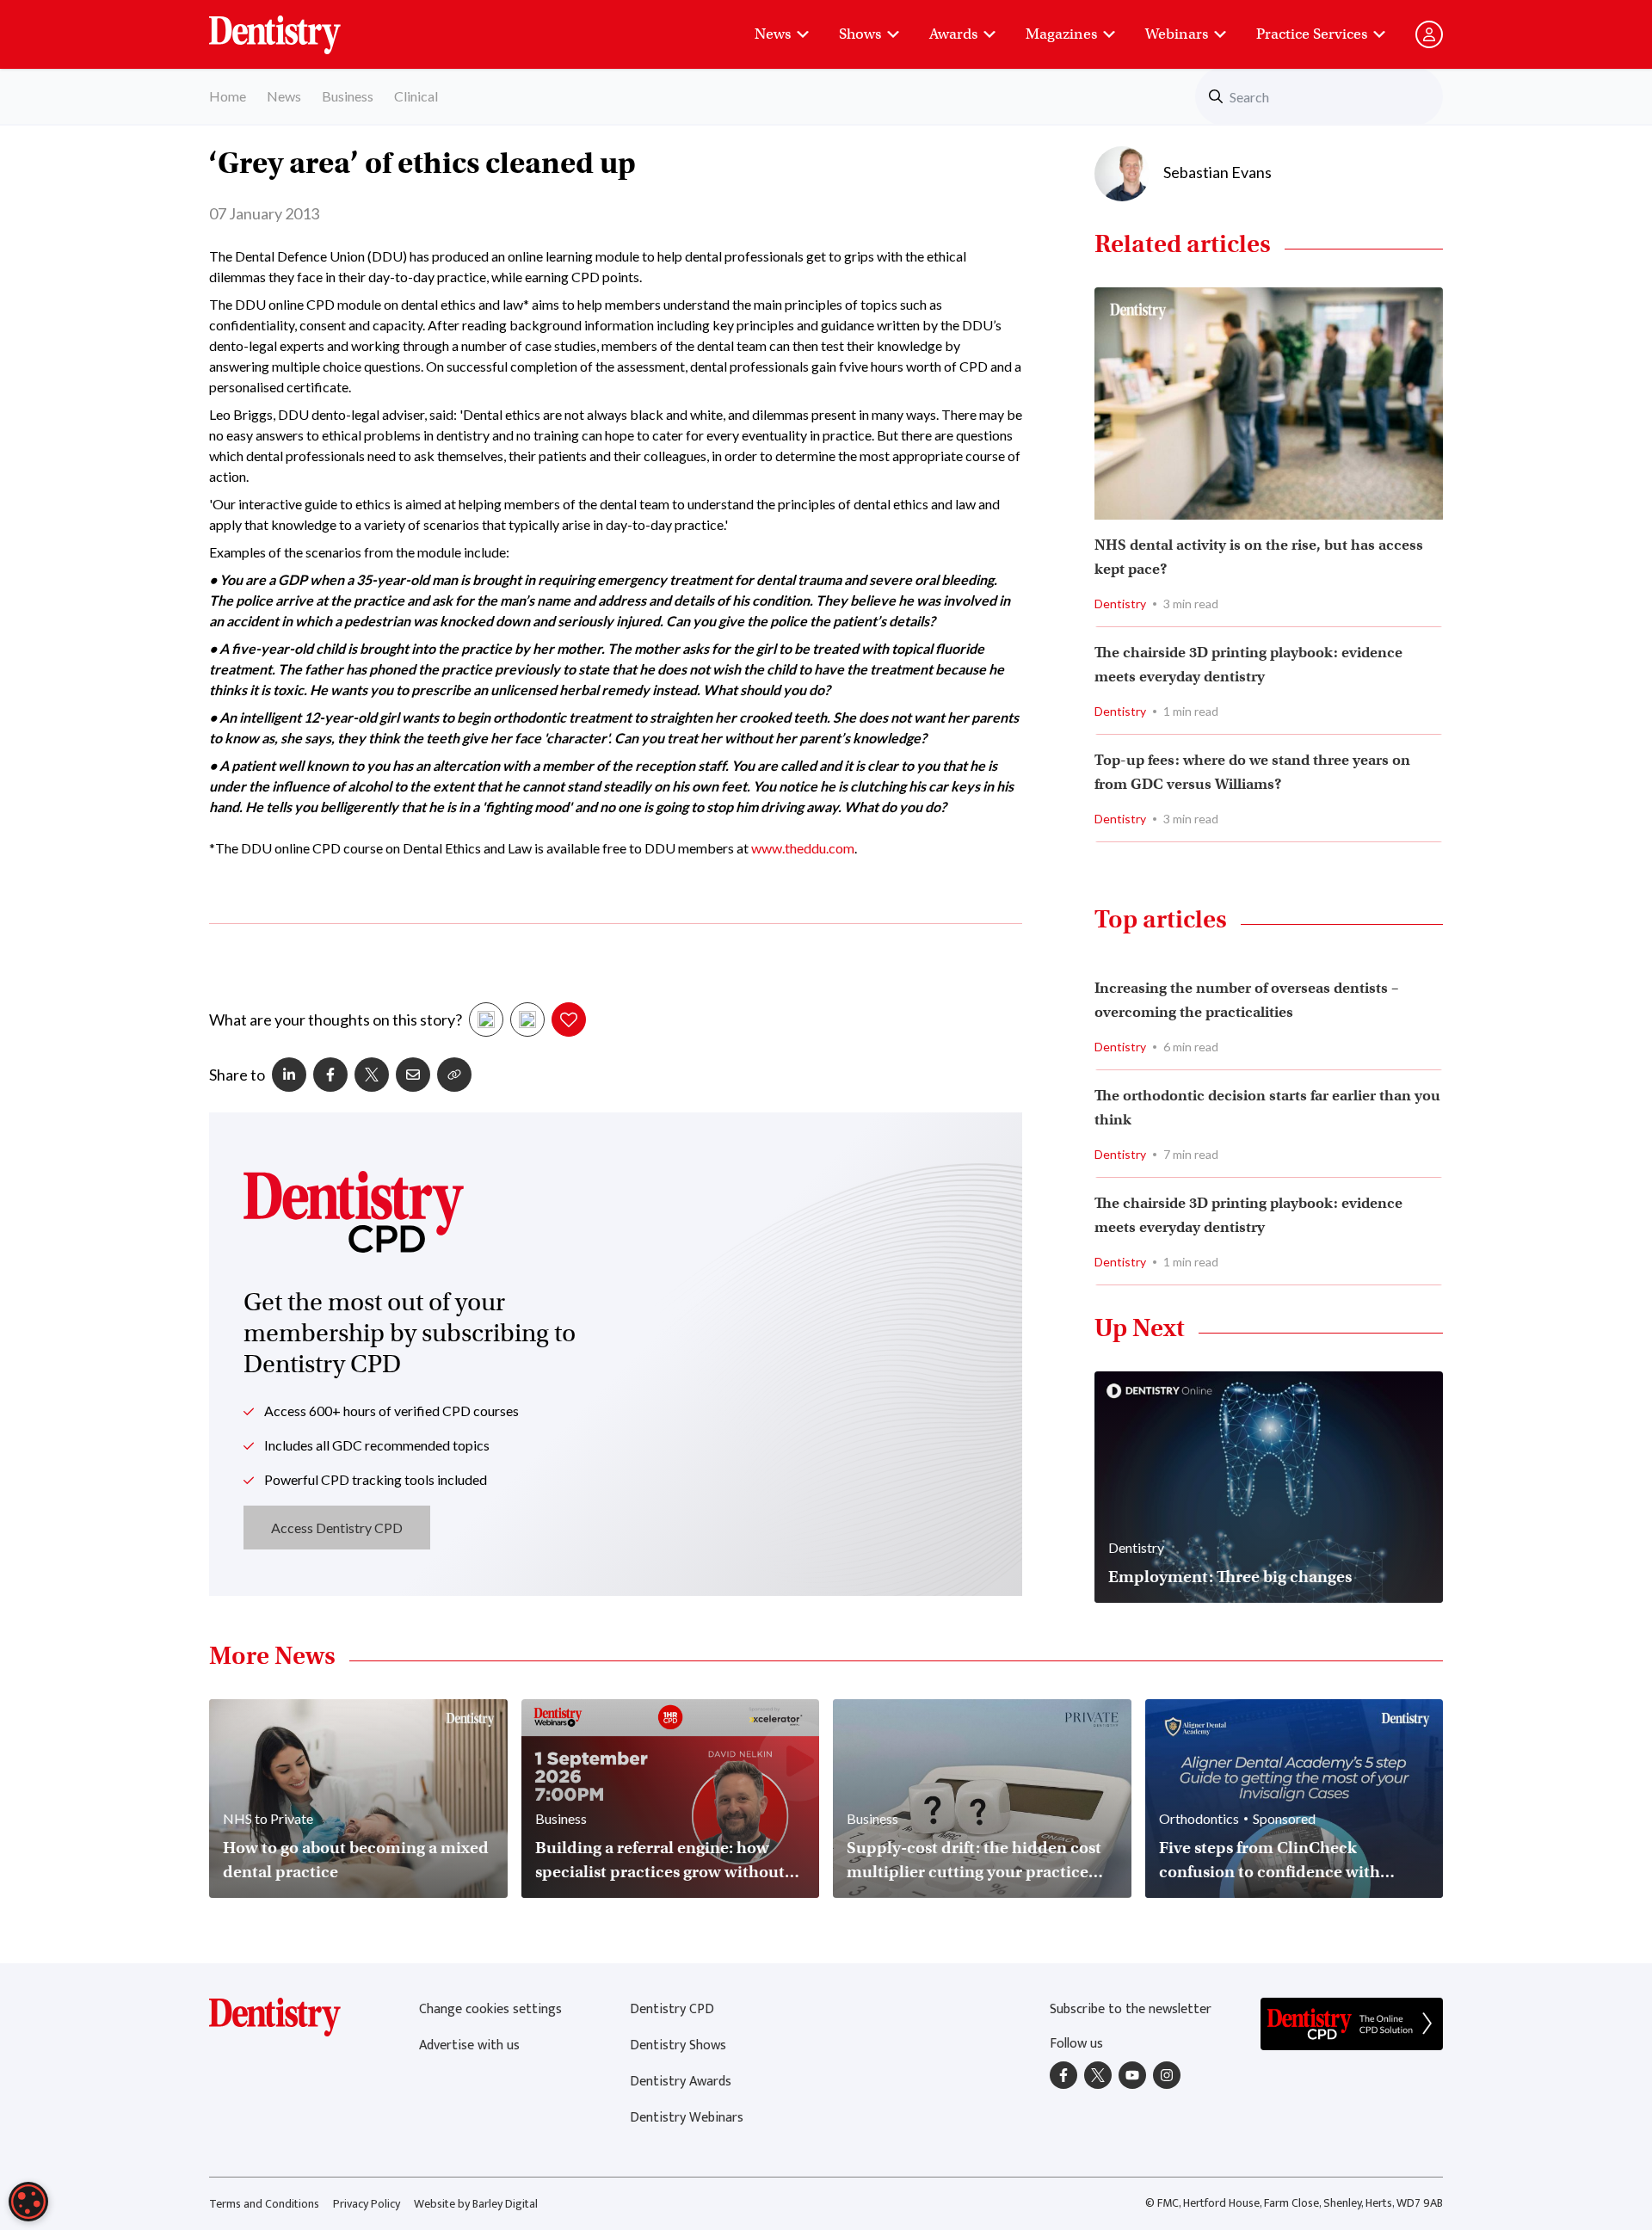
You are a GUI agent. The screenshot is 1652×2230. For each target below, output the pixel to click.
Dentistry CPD (672, 2009)
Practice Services (1312, 34)
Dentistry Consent (296, 26)
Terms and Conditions (264, 2204)
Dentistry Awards (681, 2082)
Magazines (1061, 34)
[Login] (1429, 34)
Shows (860, 34)
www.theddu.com (801, 848)
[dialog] (28, 2202)
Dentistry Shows (678, 2045)
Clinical (416, 96)
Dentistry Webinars (687, 2118)
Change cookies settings (490, 2009)
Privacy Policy (367, 2204)
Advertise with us (469, 2045)
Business (348, 96)
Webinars (1177, 34)
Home (228, 96)
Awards (953, 34)
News (773, 34)
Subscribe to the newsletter (1131, 2009)
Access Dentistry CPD (337, 1528)
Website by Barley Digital (476, 2204)
